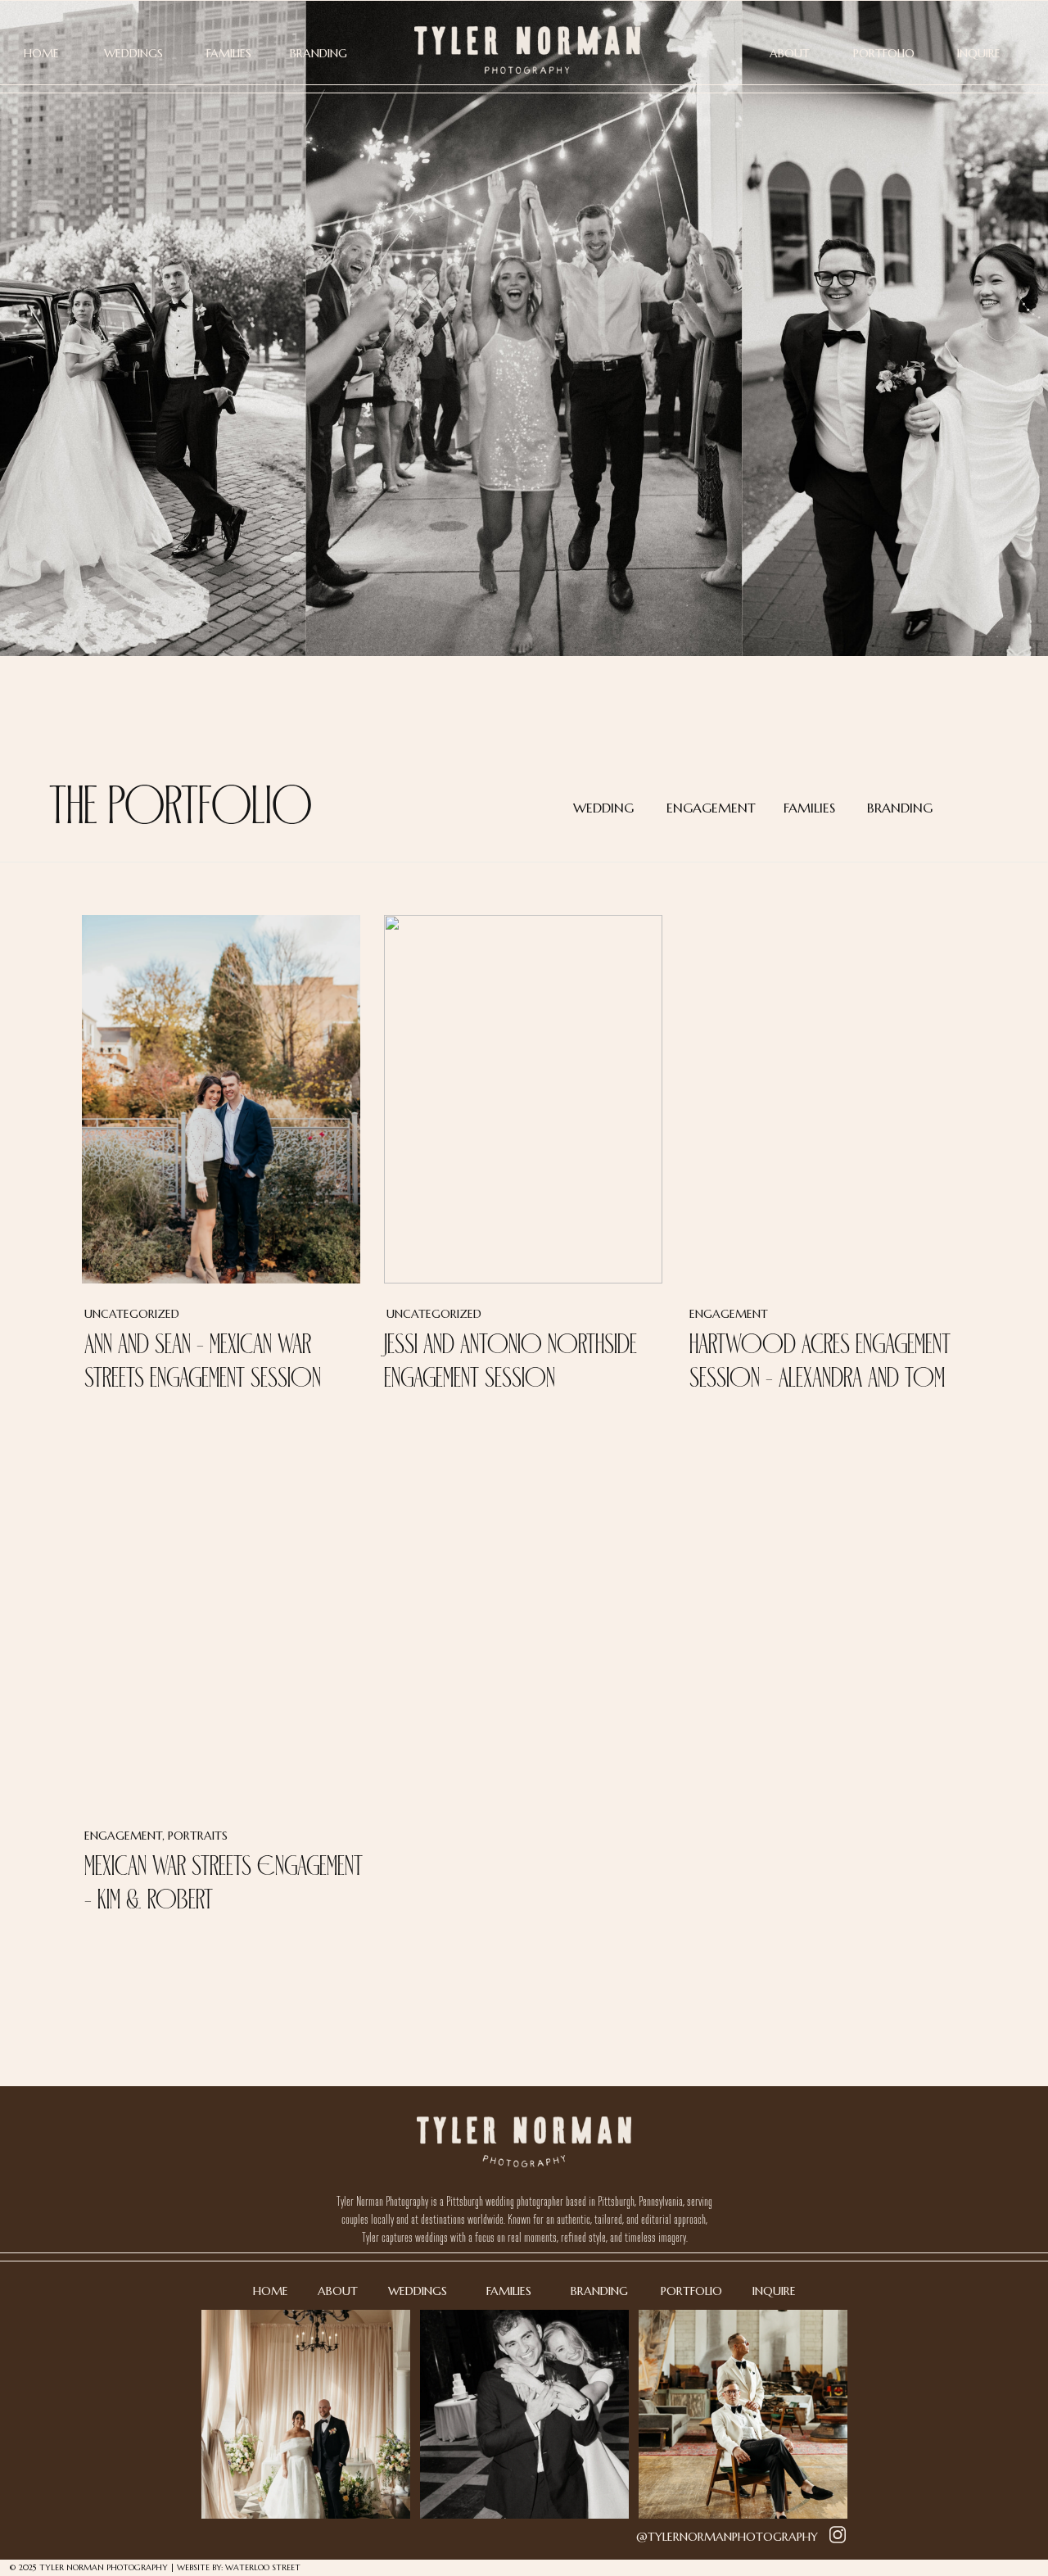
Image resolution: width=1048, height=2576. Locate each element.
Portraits (198, 1836)
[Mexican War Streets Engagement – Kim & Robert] (221, 1621)
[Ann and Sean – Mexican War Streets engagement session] (221, 1099)
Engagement (729, 1314)
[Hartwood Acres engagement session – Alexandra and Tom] (826, 1099)
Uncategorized (132, 1314)
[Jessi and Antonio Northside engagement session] (523, 1099)
